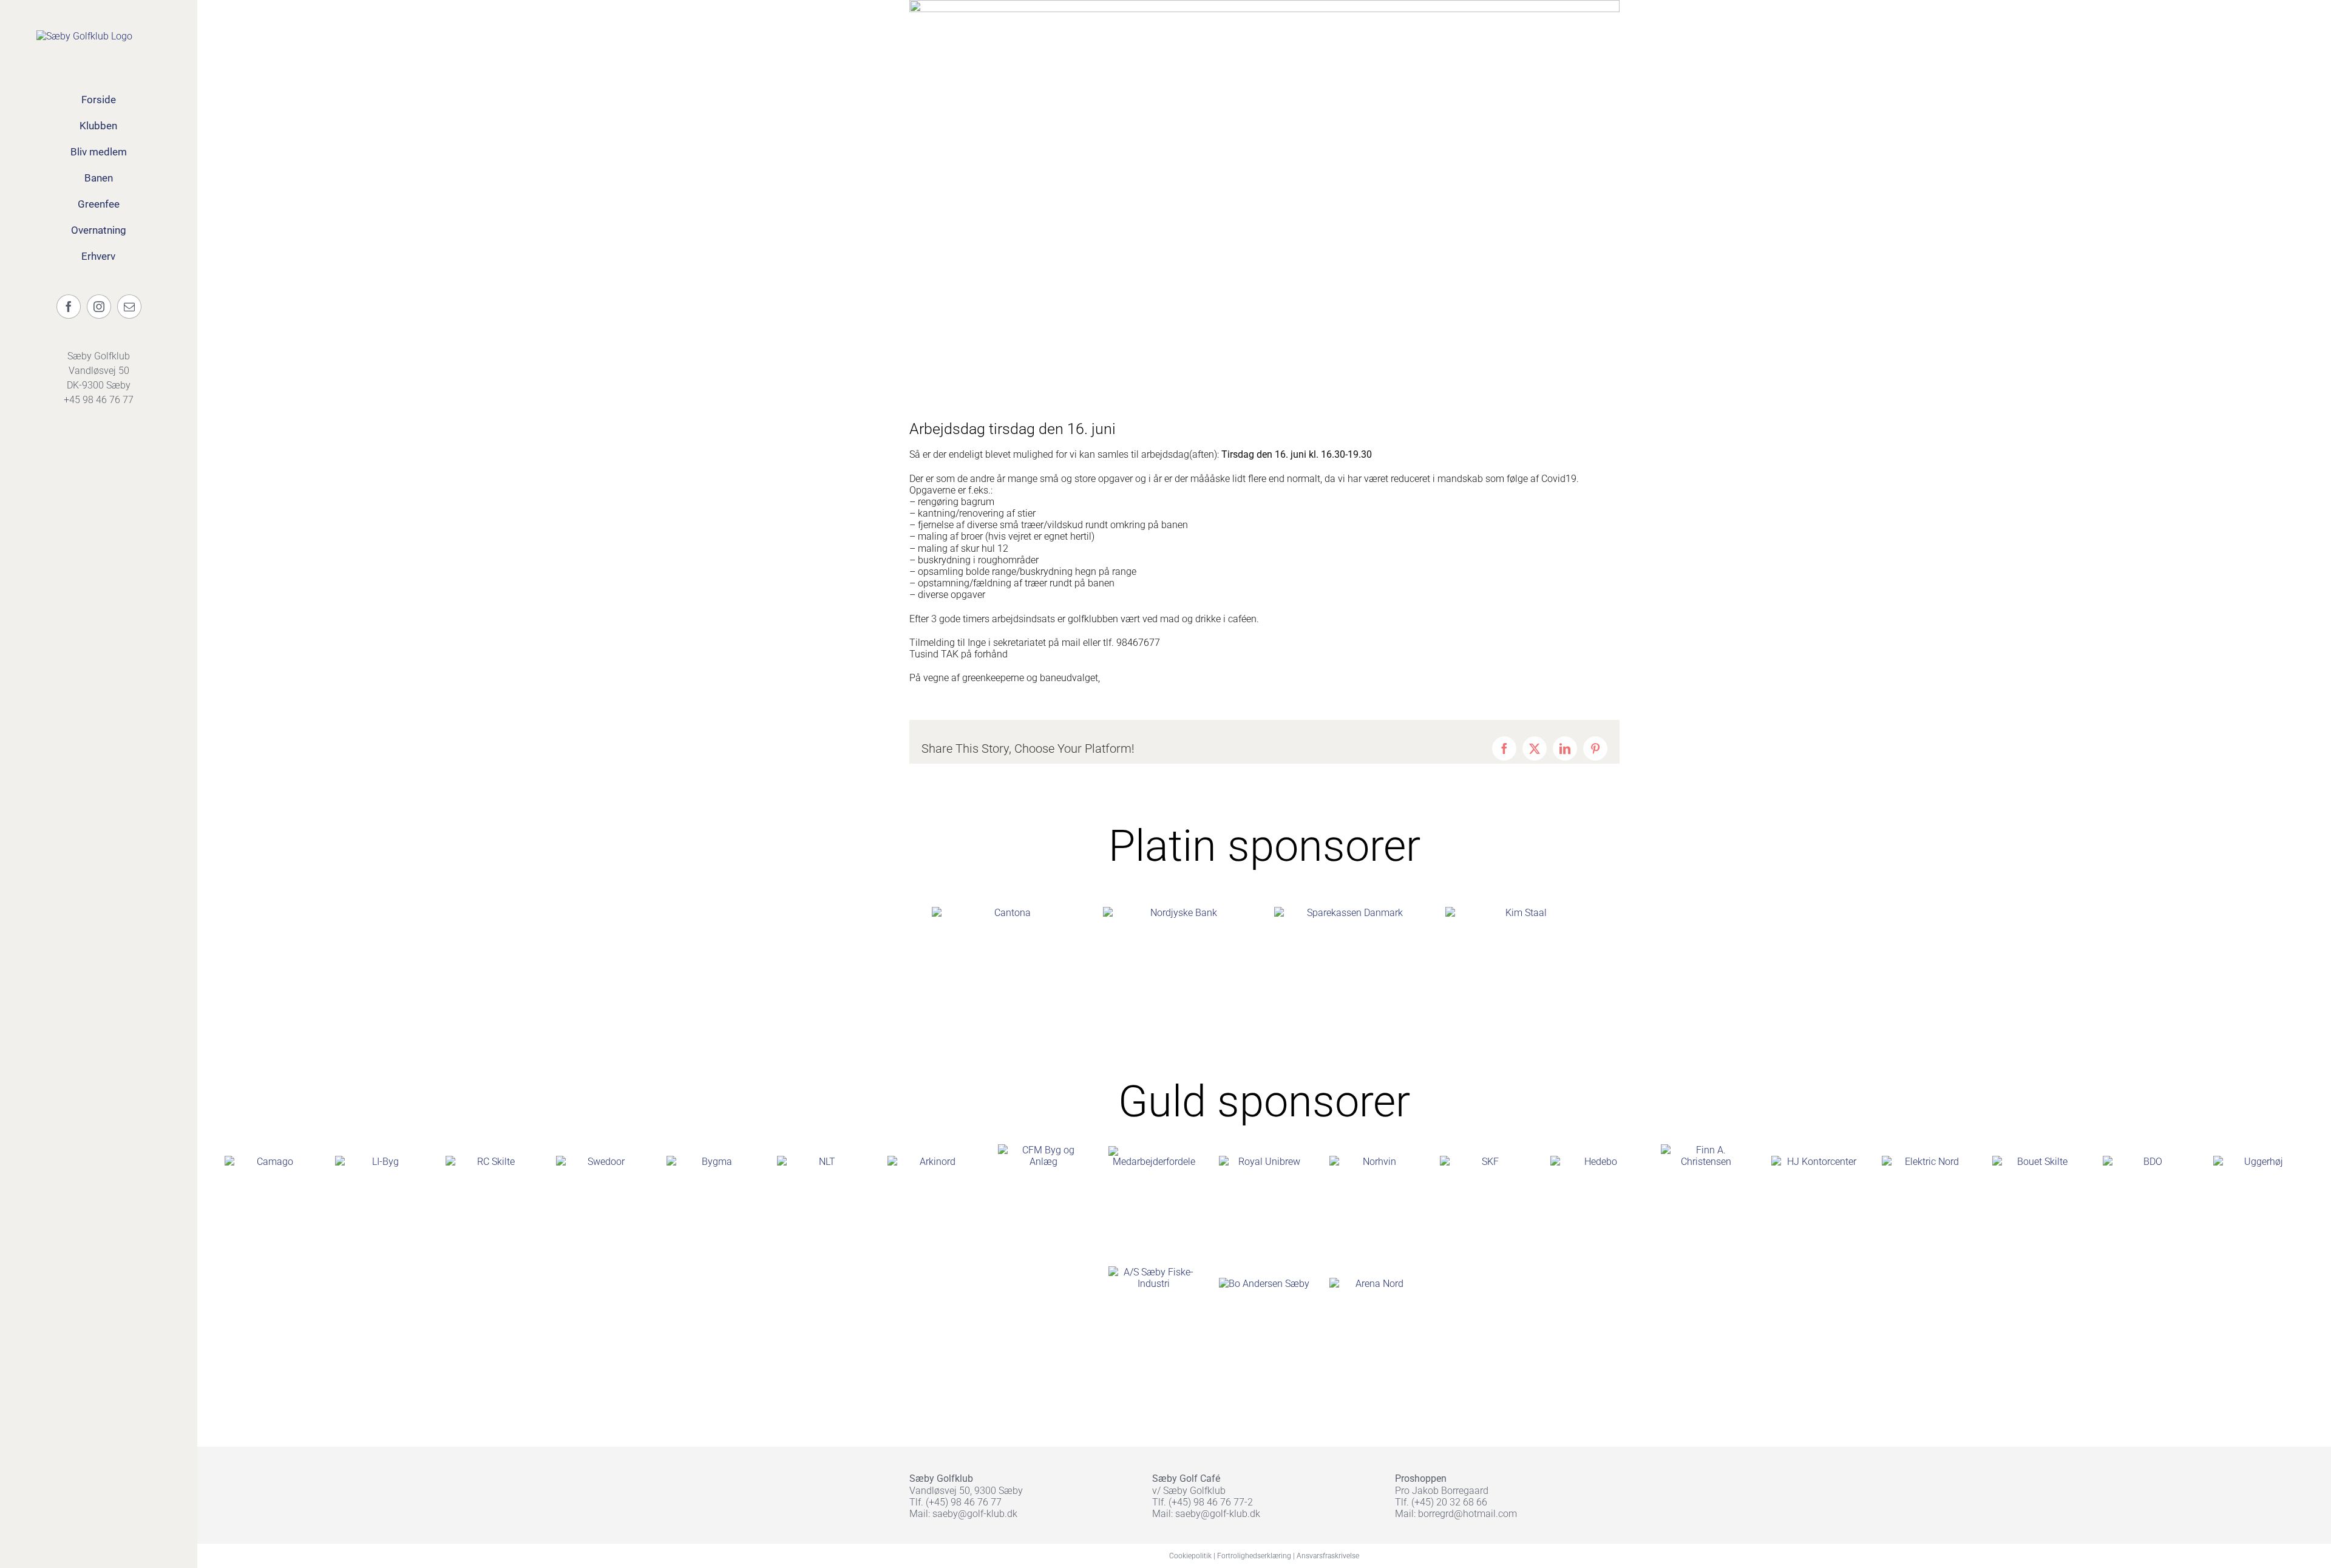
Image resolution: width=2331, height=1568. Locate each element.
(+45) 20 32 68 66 (1449, 1502)
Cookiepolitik (1190, 1556)
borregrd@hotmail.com (1467, 1514)
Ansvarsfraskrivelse (1328, 1556)
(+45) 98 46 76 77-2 (1211, 1502)
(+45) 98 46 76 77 (964, 1502)
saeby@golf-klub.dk (975, 1514)
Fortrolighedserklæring (1254, 1556)
